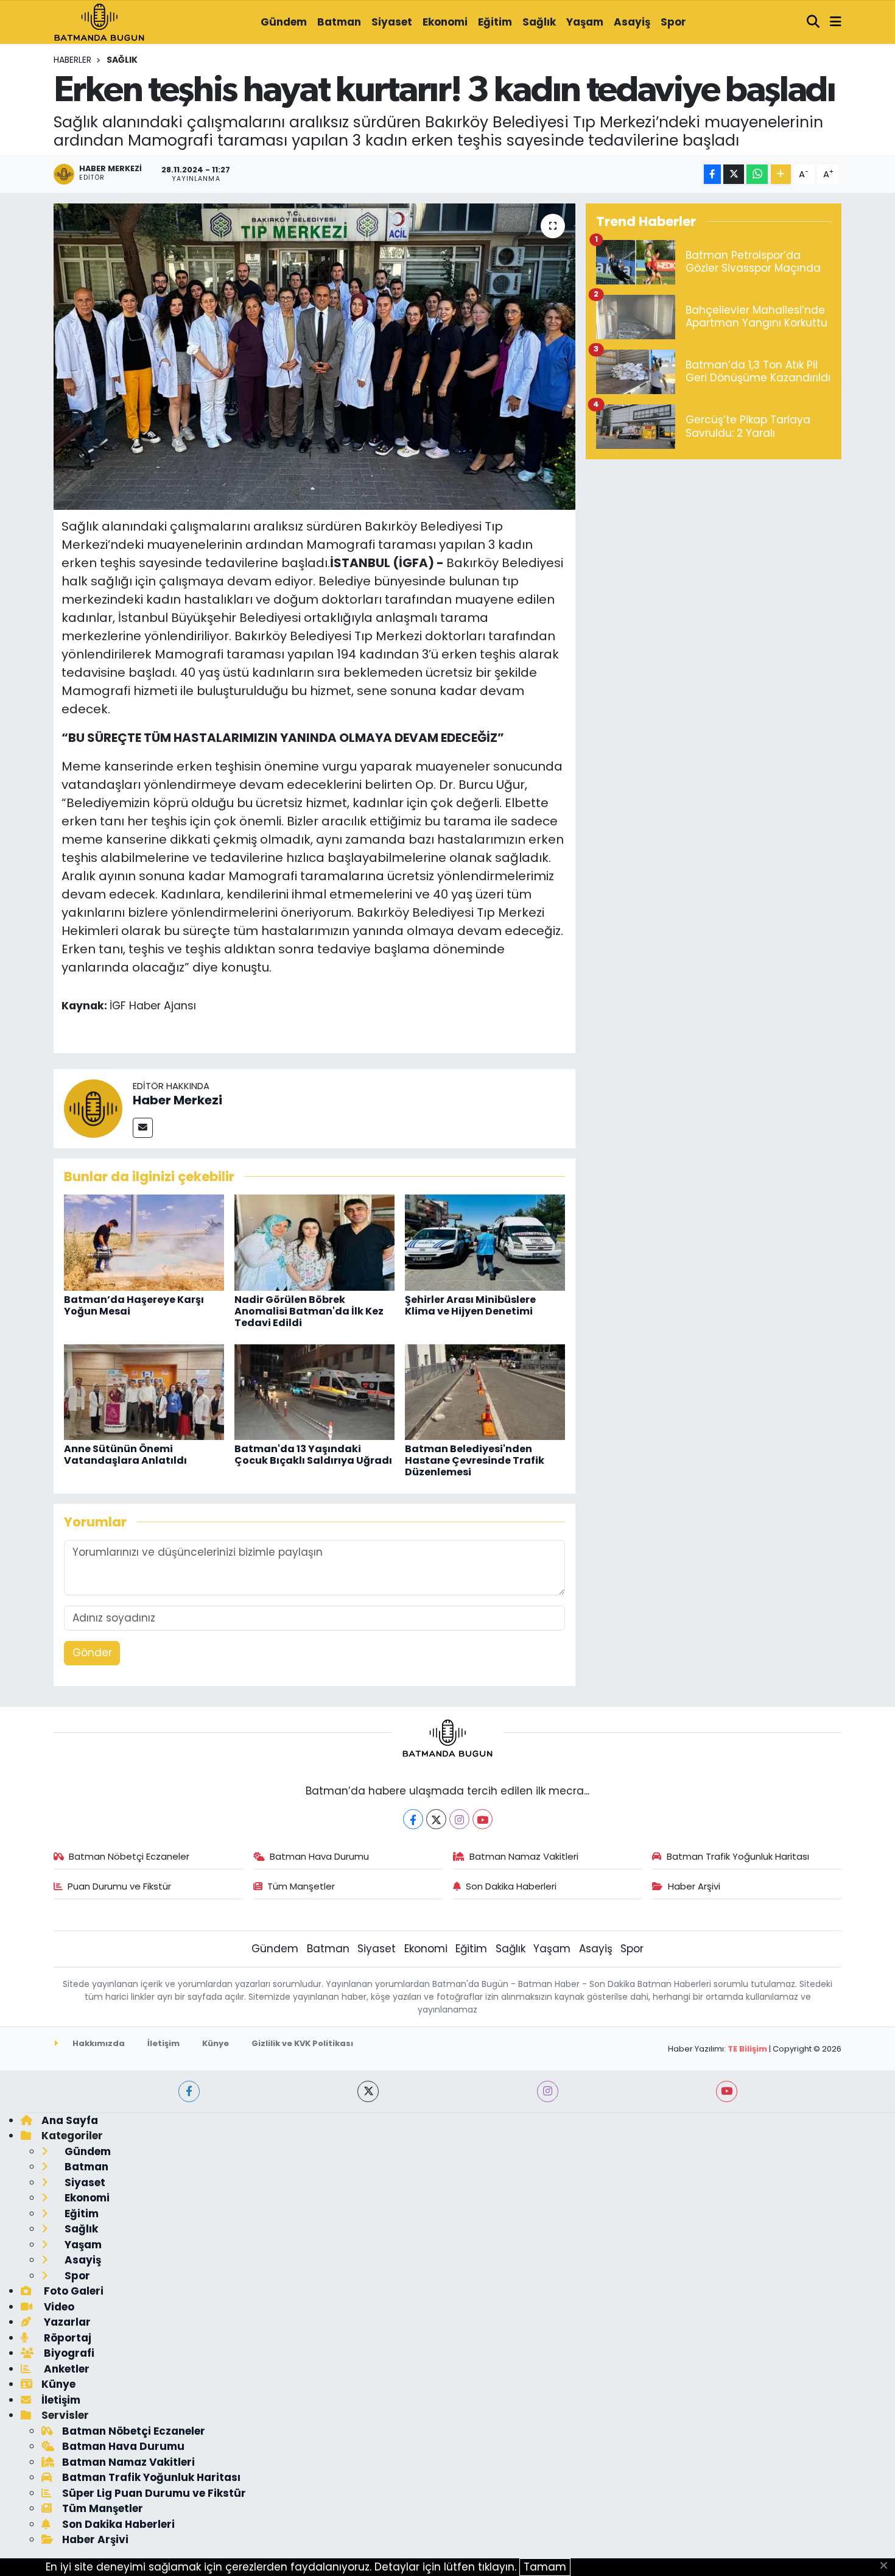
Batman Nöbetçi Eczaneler (129, 1856)
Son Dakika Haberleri (511, 1886)
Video (58, 2307)
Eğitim (495, 22)
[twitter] (368, 2091)
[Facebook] (413, 1819)
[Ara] (813, 23)
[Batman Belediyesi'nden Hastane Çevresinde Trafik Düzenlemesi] (485, 1391)
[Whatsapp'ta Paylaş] (757, 175)
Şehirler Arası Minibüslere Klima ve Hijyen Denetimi (470, 1305)
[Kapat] (887, 2566)
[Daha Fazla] (781, 175)
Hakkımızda (98, 2043)
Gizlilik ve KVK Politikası (302, 2043)
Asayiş (632, 22)
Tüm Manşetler (301, 1886)
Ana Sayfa (70, 2120)
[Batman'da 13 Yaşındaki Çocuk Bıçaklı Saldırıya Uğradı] (314, 1391)
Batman (339, 22)
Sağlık (539, 22)
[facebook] (189, 2091)
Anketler (65, 2369)
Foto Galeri (72, 2291)
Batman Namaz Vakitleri (524, 1856)
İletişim (163, 2043)
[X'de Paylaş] (734, 175)
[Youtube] (483, 1819)
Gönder (92, 1653)
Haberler (72, 60)
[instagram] (548, 2091)
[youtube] (727, 2091)
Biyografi (68, 2353)
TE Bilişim (747, 2049)
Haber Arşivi (694, 1886)
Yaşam (585, 22)
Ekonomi (445, 22)
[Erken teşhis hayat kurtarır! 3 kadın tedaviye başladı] (314, 356)
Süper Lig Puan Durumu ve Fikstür (154, 2493)
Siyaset (392, 22)
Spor (673, 22)
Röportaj (66, 2338)
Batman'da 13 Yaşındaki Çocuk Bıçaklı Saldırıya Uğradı (313, 1455)
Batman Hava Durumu (319, 1856)
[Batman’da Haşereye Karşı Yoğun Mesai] (144, 1242)
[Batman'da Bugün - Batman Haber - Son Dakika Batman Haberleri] (99, 21)
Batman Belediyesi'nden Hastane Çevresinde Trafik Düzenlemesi (475, 1460)
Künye (216, 2043)
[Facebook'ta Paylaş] (712, 175)
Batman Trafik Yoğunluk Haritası (738, 1856)
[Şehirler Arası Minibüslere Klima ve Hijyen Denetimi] (485, 1242)
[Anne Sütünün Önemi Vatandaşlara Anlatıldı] (144, 1391)
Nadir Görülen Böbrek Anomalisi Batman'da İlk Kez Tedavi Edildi (309, 1311)
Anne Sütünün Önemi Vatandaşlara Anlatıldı (125, 1455)
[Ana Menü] (836, 23)
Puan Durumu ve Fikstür (119, 1886)
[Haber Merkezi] (93, 1107)
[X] (436, 1819)
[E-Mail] (143, 1128)
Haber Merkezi (177, 1100)
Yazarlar (66, 2322)
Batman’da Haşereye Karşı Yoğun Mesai (134, 1305)
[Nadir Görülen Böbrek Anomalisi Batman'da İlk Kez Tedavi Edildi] (314, 1242)
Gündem (284, 22)
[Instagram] (459, 1819)
